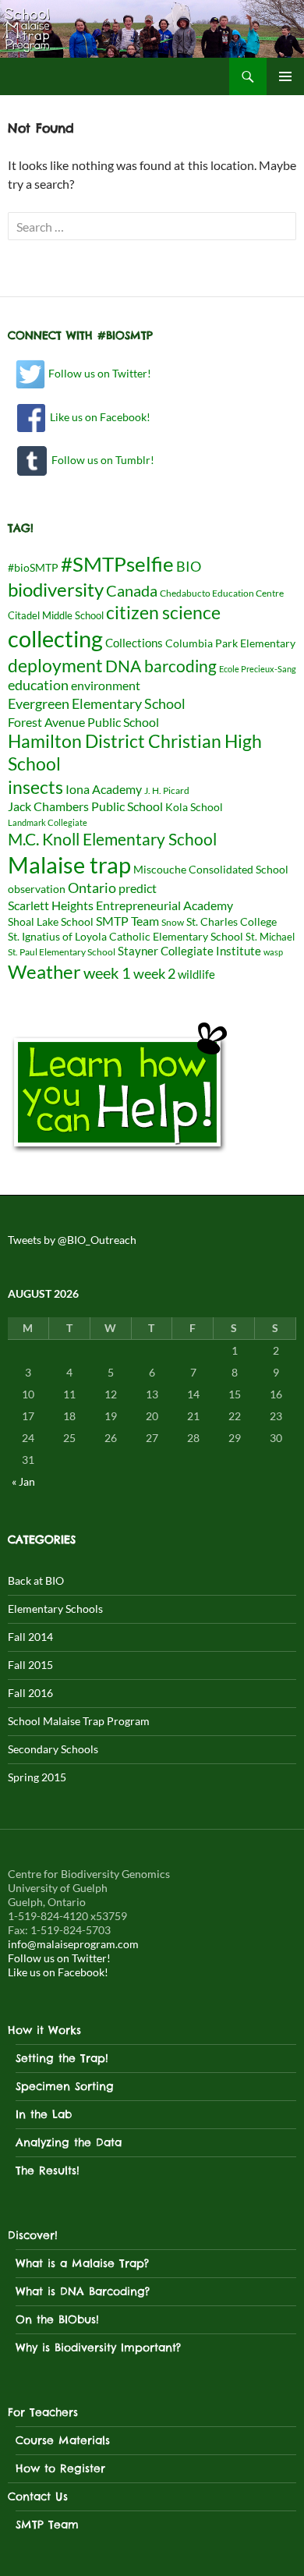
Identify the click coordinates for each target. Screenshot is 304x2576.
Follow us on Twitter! (99, 373)
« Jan (23, 1481)
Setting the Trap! (62, 2058)
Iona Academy (104, 789)
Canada (132, 591)
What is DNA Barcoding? (83, 2291)
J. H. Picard (167, 790)
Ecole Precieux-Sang (258, 669)
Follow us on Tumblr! (101, 460)
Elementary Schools (55, 1609)
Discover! (33, 2235)
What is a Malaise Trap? (82, 2263)
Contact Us (38, 2496)
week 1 (107, 973)
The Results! (48, 2170)
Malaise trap (69, 865)
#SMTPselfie (117, 564)
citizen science (163, 612)
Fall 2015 (30, 1665)
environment (106, 685)
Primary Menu (285, 76)
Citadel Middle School (56, 615)
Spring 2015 (37, 1777)
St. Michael (270, 937)
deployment (55, 665)
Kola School (194, 807)
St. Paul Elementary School (62, 952)
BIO (189, 567)
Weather (44, 971)
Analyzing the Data (69, 2142)
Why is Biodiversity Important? (98, 2347)
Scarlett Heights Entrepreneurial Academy (120, 905)
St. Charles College (232, 922)
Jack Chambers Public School (85, 806)
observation (37, 889)
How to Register (60, 2468)
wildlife (196, 974)
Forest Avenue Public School (83, 722)
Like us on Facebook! (98, 417)
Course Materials (63, 2440)
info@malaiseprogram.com (73, 1944)
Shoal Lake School (51, 922)
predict (138, 888)
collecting (55, 639)
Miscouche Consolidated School (211, 870)
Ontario (92, 888)
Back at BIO (36, 1580)
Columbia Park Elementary (230, 643)
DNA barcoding (161, 666)
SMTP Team (127, 921)
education (38, 685)
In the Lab (44, 2114)
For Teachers (43, 2412)
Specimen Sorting (65, 2086)
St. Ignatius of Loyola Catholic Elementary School (125, 937)
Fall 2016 (30, 1693)
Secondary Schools (53, 1749)
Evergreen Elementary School (97, 703)
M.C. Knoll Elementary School (112, 839)
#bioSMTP (33, 567)
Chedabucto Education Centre (222, 593)
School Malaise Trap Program (79, 1721)
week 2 (154, 973)
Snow (173, 922)
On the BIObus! (57, 2319)
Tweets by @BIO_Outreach (72, 1240)
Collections (134, 643)
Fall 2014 (30, 1637)
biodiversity (56, 590)
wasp (273, 952)
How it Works (44, 2030)
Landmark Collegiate (48, 822)
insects (35, 787)
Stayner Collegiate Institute (189, 951)
